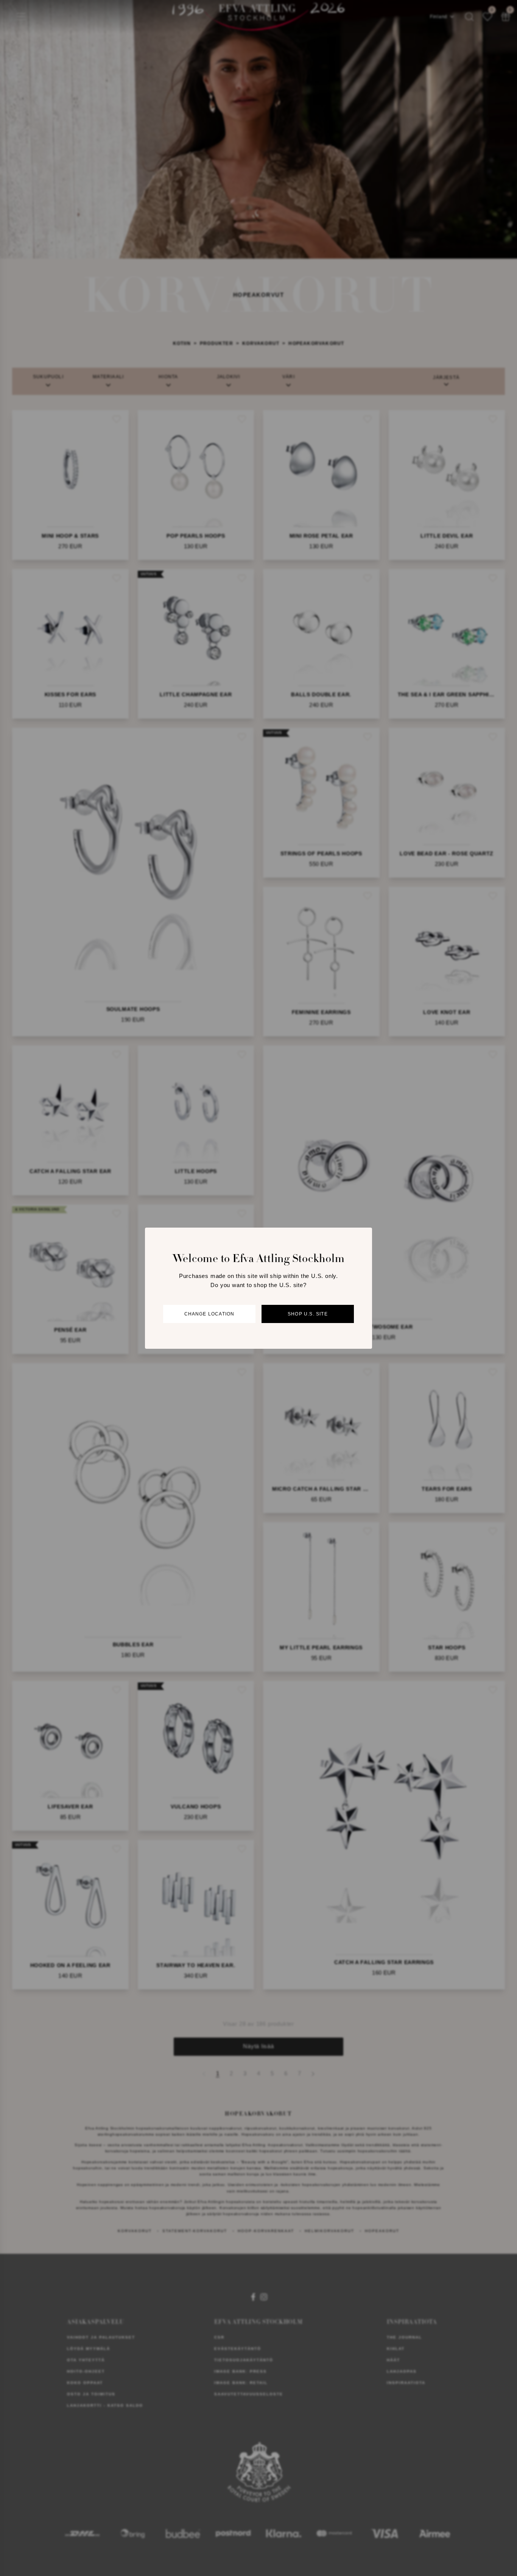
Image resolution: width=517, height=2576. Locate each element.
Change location (209, 1314)
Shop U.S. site (308, 1314)
